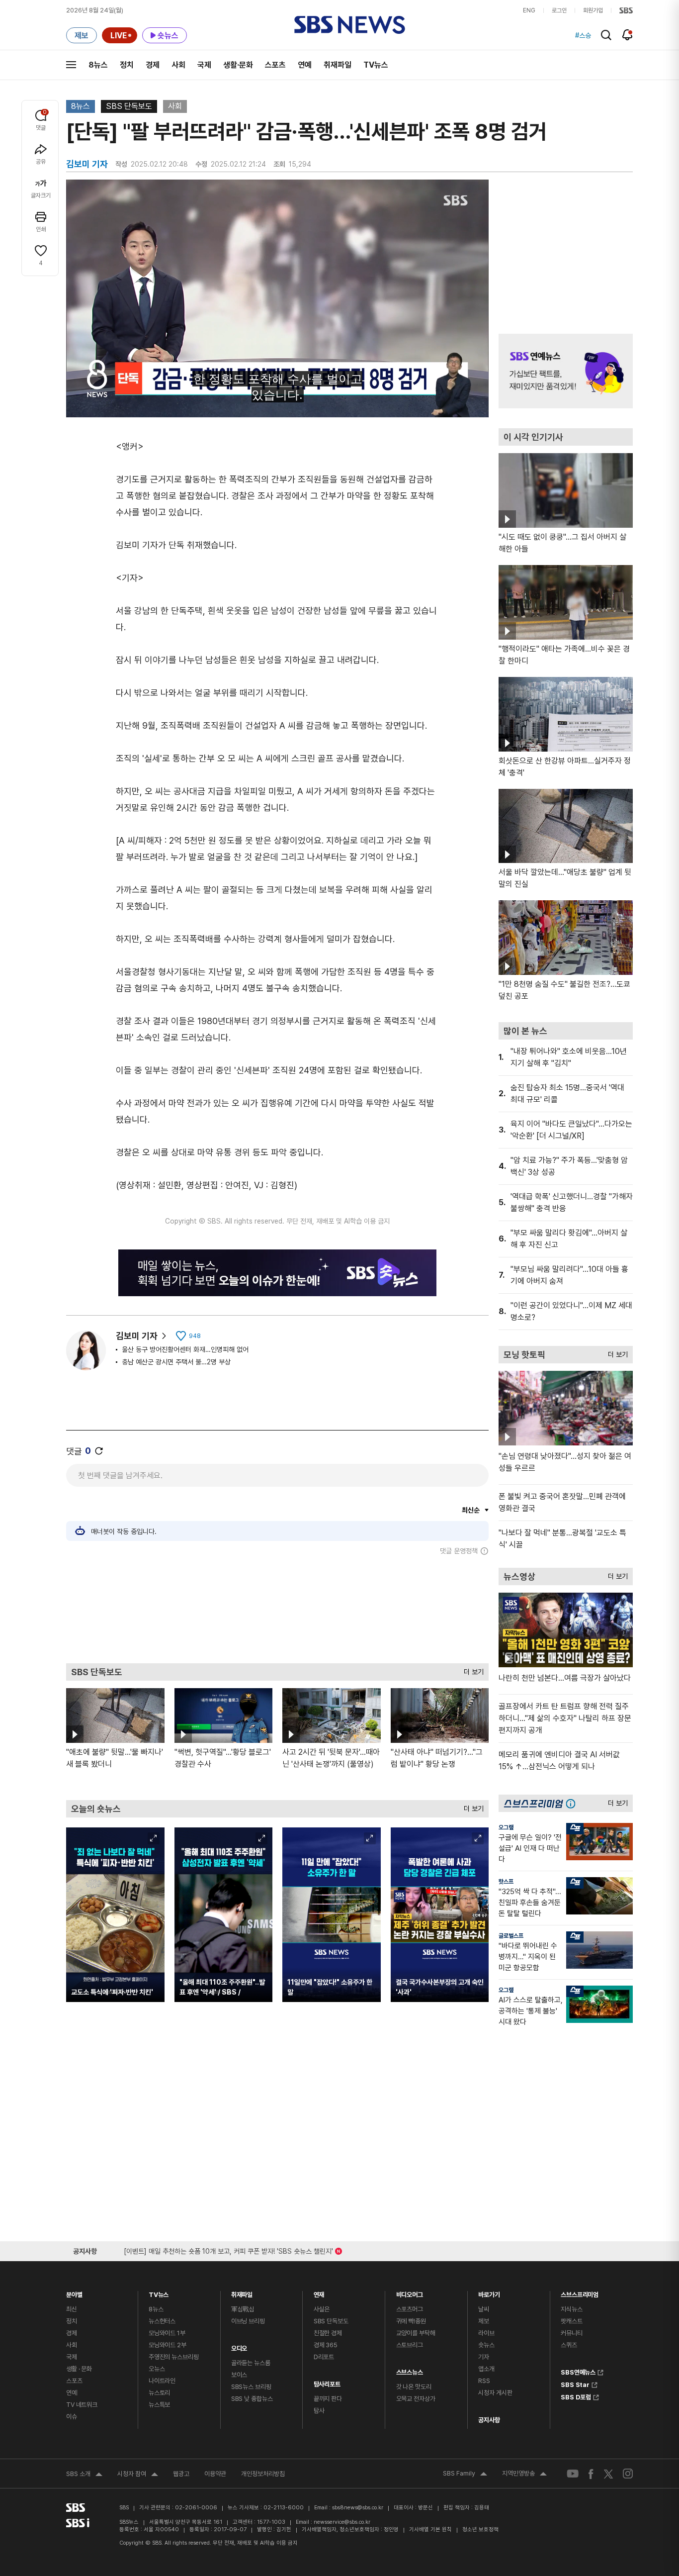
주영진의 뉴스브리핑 (174, 2357)
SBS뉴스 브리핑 (251, 2387)
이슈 (72, 2417)
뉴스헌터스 (162, 2321)
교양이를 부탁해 (416, 2333)
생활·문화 (238, 65)
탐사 (319, 2411)
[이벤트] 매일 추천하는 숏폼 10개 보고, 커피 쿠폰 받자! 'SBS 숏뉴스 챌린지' (228, 2249)
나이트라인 (162, 2381)
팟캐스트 (571, 2321)
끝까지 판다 (328, 2399)
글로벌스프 (511, 1936)
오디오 (239, 2346)
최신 (72, 2309)
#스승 (583, 35)
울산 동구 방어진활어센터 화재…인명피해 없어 (185, 1349)
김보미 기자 (137, 1336)
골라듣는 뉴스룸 (251, 2363)
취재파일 (338, 65)
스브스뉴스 (410, 2370)
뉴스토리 (159, 2393)
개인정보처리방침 (263, 2474)
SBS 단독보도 (129, 106)
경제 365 (326, 2345)
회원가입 (593, 10)
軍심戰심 (243, 2309)
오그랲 (506, 1827)
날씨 (484, 2309)
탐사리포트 (327, 2382)
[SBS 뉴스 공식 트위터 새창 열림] (608, 2473)
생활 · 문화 (79, 2369)
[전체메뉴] (71, 65)
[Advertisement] (277, 1609)
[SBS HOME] (626, 10)
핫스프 (506, 1882)
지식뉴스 (571, 2309)
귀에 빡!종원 (411, 2321)
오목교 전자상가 (416, 2399)
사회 (178, 65)
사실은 (322, 2309)
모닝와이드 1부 (167, 2333)
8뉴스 (98, 65)
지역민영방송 (524, 2475)
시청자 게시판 (495, 2393)
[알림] (628, 35)
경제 (153, 65)
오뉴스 (157, 2369)
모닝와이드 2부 (168, 2345)
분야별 (74, 2292)
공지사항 (489, 2420)
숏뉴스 (486, 2345)
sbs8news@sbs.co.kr (358, 2508)
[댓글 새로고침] (99, 1451)
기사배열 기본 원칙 (430, 2529)
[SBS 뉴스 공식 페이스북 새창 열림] (591, 2474)
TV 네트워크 (82, 2405)
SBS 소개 (84, 2475)
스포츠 (275, 65)
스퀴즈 (569, 2345)
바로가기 (489, 2292)
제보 (484, 2321)
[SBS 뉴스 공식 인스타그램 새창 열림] (628, 2474)
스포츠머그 (410, 2309)
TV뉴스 (376, 65)
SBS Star (575, 2384)
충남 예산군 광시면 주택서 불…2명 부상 (176, 1362)
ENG (529, 10)
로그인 (559, 10)
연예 (305, 65)
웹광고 (181, 2474)
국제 (204, 65)
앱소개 (486, 2369)
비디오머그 (410, 2292)
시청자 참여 (138, 2475)
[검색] (606, 35)
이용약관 (215, 2474)
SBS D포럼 (576, 2396)
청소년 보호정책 (480, 2529)
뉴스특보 (159, 2405)
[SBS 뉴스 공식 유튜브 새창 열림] (573, 2474)
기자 (484, 2357)
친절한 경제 (328, 2333)
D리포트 (324, 2357)
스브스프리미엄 (580, 2292)
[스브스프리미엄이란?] (573, 1803)
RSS (484, 2381)
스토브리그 (410, 2345)
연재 (319, 2292)
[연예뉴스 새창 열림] (566, 371)
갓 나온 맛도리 (414, 2387)
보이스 (239, 2375)
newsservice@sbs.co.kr (342, 2522)
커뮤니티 (571, 2333)
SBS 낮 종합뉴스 (252, 2399)
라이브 (486, 2333)
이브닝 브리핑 (248, 2321)
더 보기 (471, 1670)
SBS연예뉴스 (578, 2371)
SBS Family (465, 2475)
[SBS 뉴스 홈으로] (350, 25)
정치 (127, 65)
